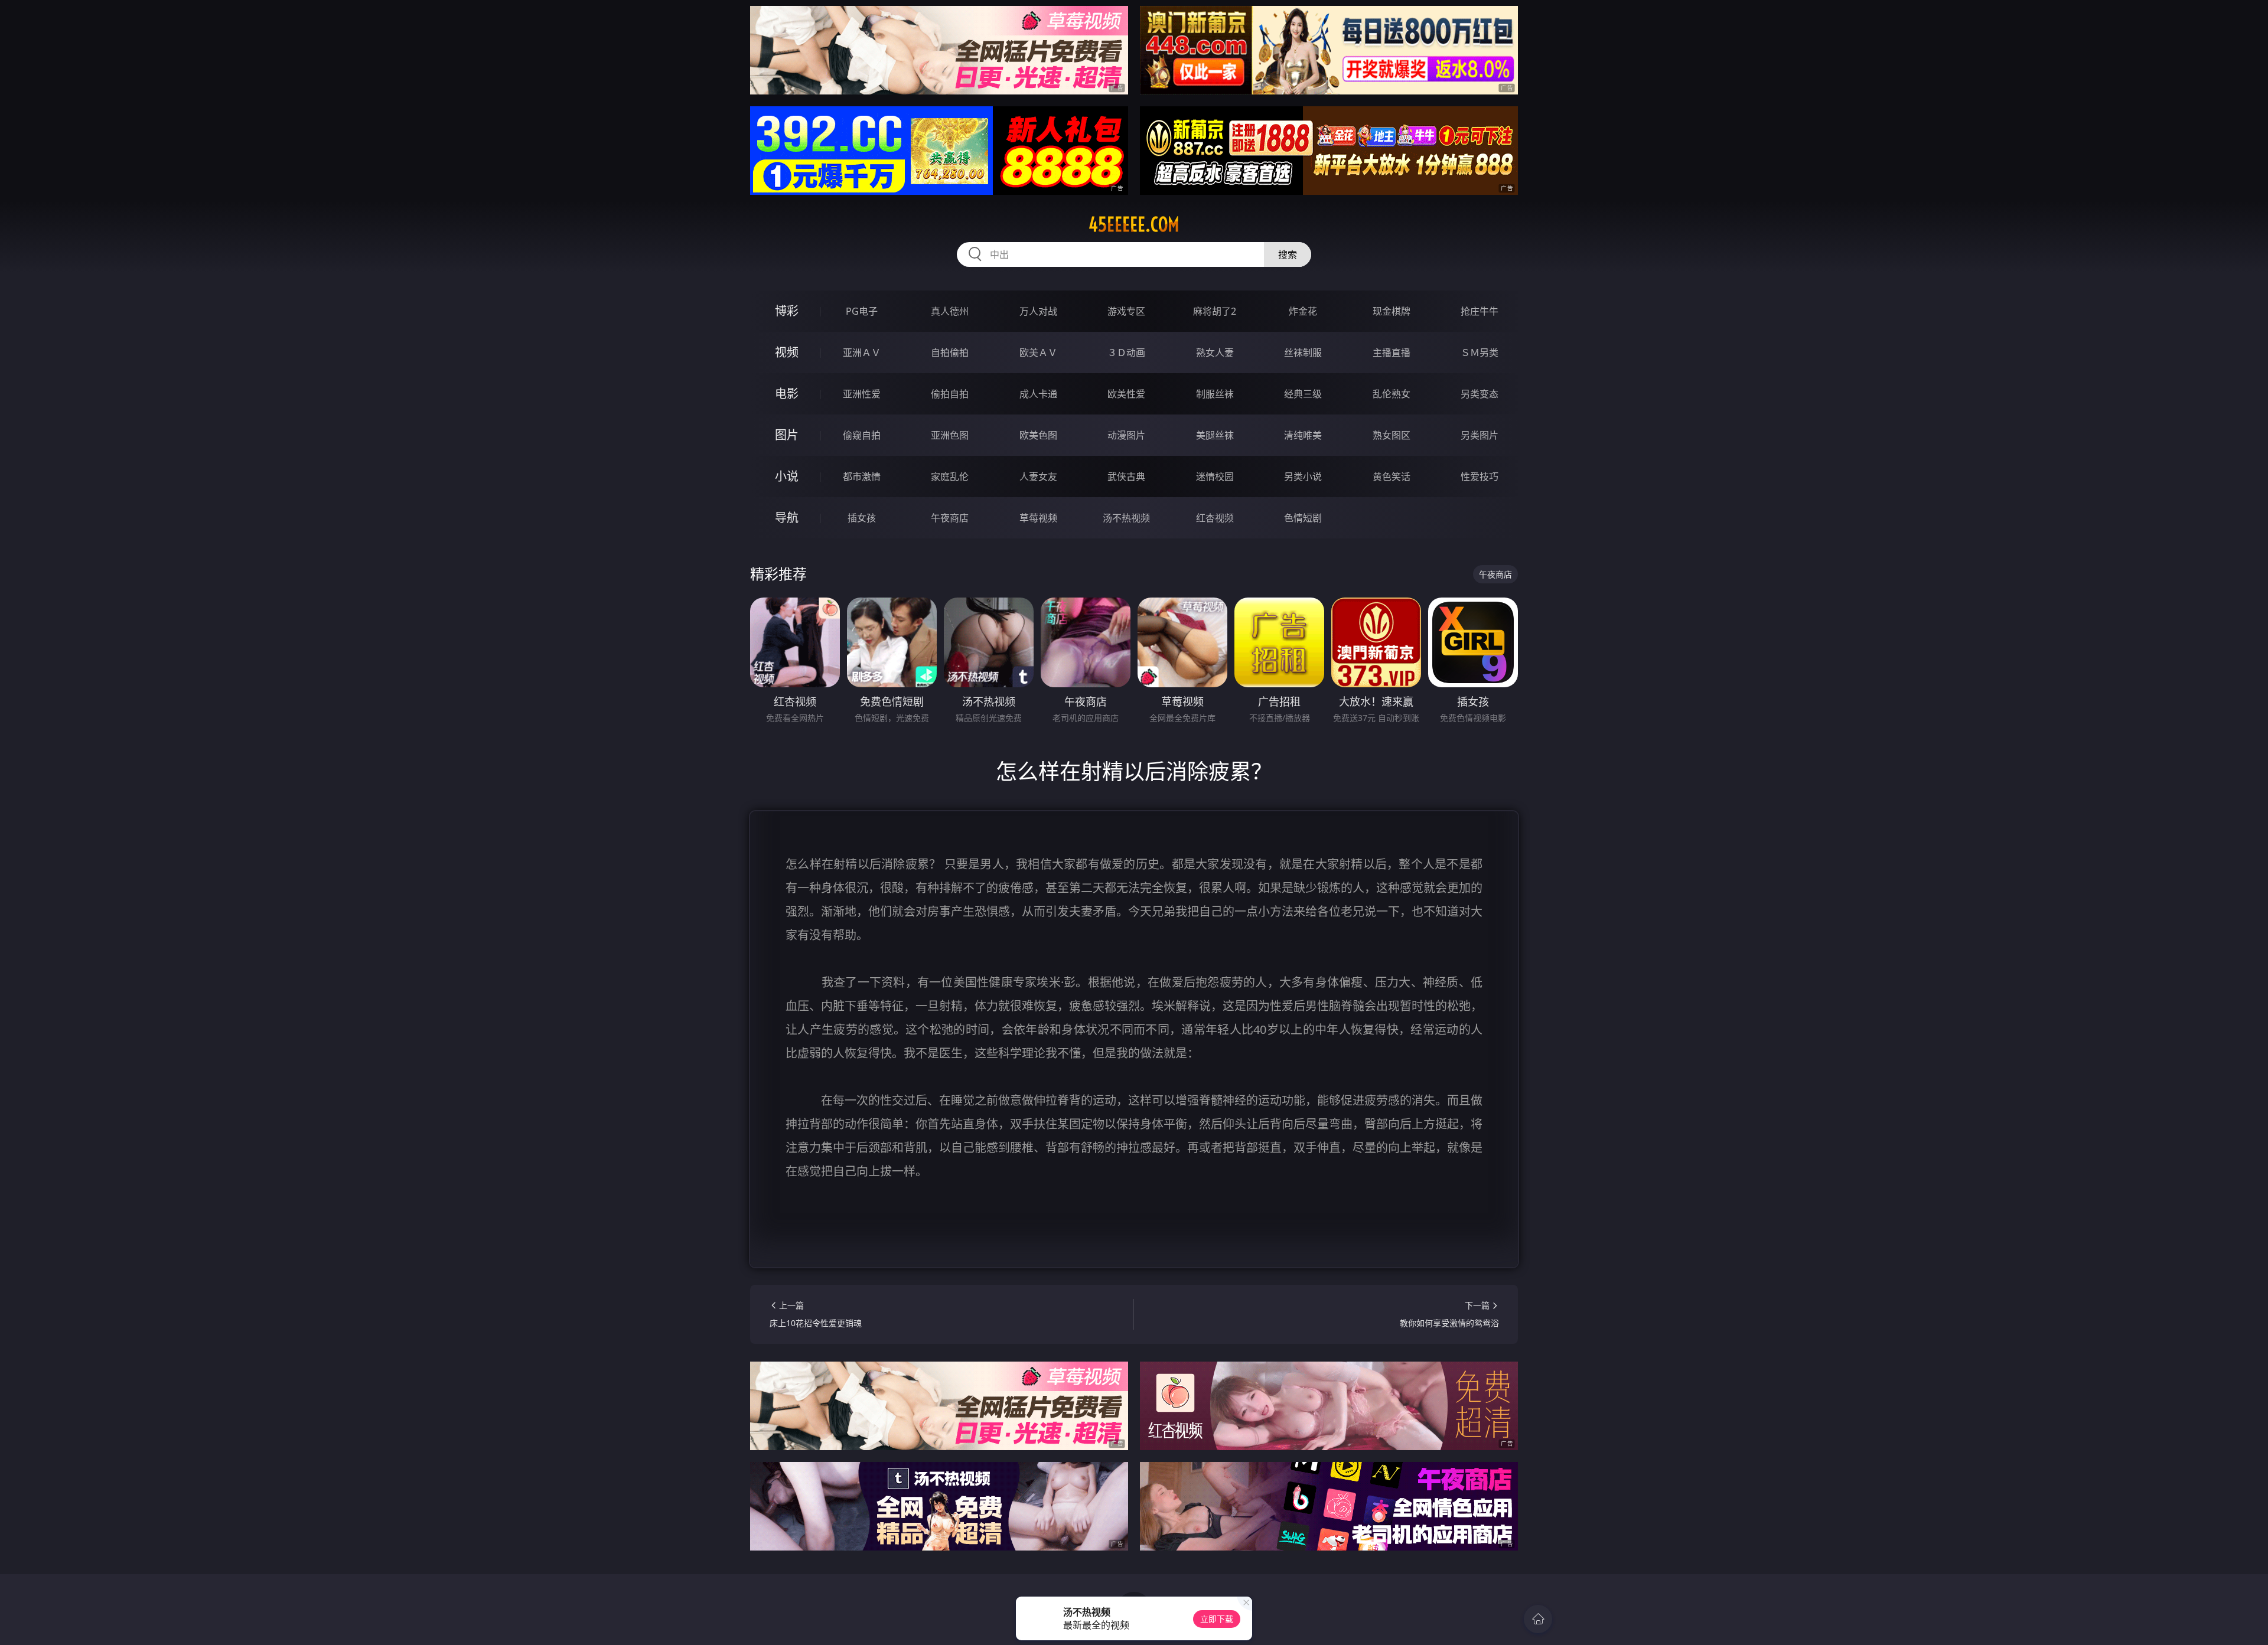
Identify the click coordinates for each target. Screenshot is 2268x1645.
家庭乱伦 (950, 476)
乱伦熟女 (1392, 394)
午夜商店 (950, 518)
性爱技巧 (1480, 476)
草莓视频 (1038, 518)
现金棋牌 (1392, 311)
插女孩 (862, 518)
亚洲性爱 (862, 394)
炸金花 (1303, 311)
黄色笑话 (1392, 476)
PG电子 (862, 311)
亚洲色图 (950, 435)
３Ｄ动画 (1126, 352)
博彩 (787, 311)
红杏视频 (1215, 518)
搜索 (1288, 254)
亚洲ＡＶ (862, 352)
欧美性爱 (1126, 394)
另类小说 (1303, 476)
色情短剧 (1303, 518)
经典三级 (1303, 394)
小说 (787, 476)
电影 (787, 394)
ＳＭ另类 (1480, 352)
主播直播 (1392, 352)
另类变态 (1480, 394)
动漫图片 (1126, 435)
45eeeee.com (1134, 224)
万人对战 (1038, 311)
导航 (787, 518)
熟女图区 (1392, 435)
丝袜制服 (1303, 352)
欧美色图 (1038, 435)
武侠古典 (1126, 476)
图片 (787, 435)
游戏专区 (1126, 311)
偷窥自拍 (862, 435)
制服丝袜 (1215, 394)
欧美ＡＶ (1038, 352)
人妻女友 (1038, 476)
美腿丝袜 (1215, 435)
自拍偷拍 (950, 352)
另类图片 (1480, 435)
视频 (787, 352)
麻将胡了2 (1215, 311)
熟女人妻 (1215, 352)
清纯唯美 (1303, 435)
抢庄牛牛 (1480, 311)
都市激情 (862, 476)
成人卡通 (1038, 394)
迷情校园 (1215, 476)
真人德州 (950, 311)
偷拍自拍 (950, 394)
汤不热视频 (1126, 518)
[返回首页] (1538, 1619)
